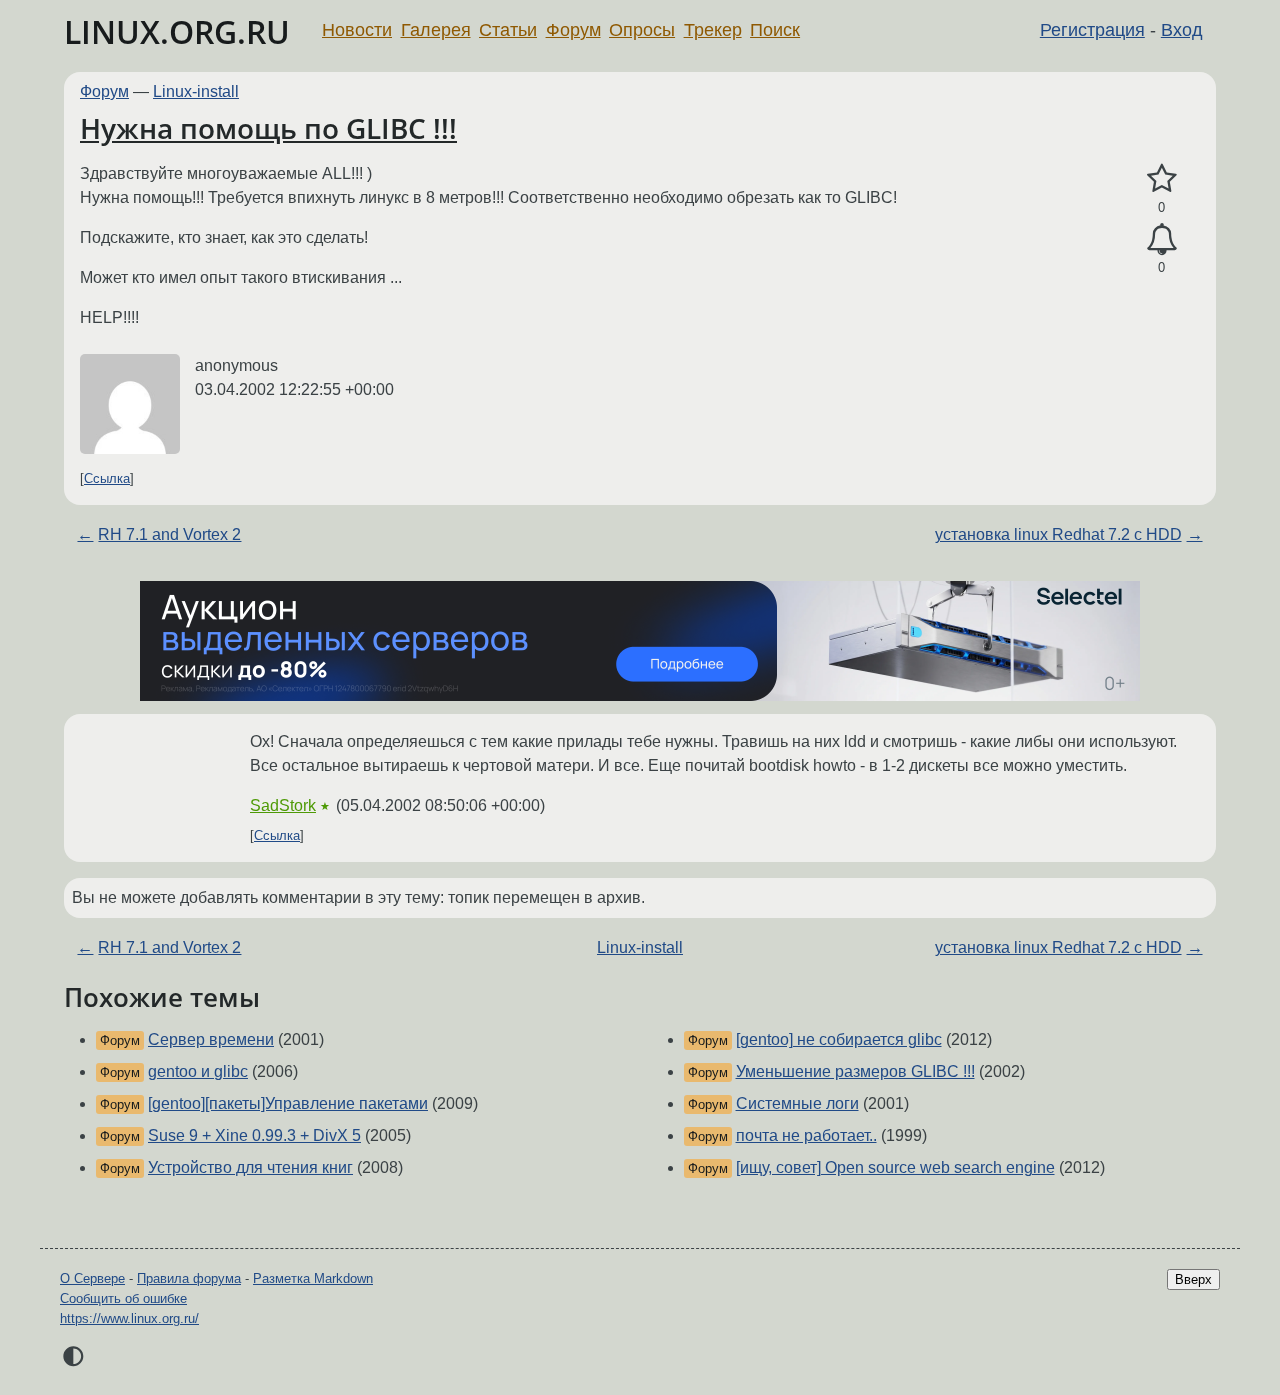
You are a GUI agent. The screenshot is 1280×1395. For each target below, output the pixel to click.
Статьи (508, 30)
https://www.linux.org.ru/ (129, 1318)
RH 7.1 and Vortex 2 (169, 534)
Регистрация (1092, 30)
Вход (1182, 30)
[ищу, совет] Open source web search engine (895, 1167)
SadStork (283, 805)
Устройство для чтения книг (250, 1167)
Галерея (436, 30)
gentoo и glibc (198, 1071)
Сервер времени (211, 1039)
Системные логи (797, 1103)
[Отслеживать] (1161, 240)
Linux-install (196, 91)
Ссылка (107, 478)
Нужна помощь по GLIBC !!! (268, 128)
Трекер (713, 30)
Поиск (775, 30)
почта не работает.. (806, 1135)
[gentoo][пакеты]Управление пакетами (288, 1103)
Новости (357, 30)
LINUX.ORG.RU (177, 31)
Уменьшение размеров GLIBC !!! (855, 1071)
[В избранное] (1161, 179)
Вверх (1193, 1279)
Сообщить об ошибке (123, 1298)
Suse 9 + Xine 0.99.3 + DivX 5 (254, 1135)
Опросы (642, 30)
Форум (573, 30)
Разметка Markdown (313, 1278)
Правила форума (189, 1278)
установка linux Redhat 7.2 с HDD (1058, 534)
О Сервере (92, 1278)
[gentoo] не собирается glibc (839, 1039)
